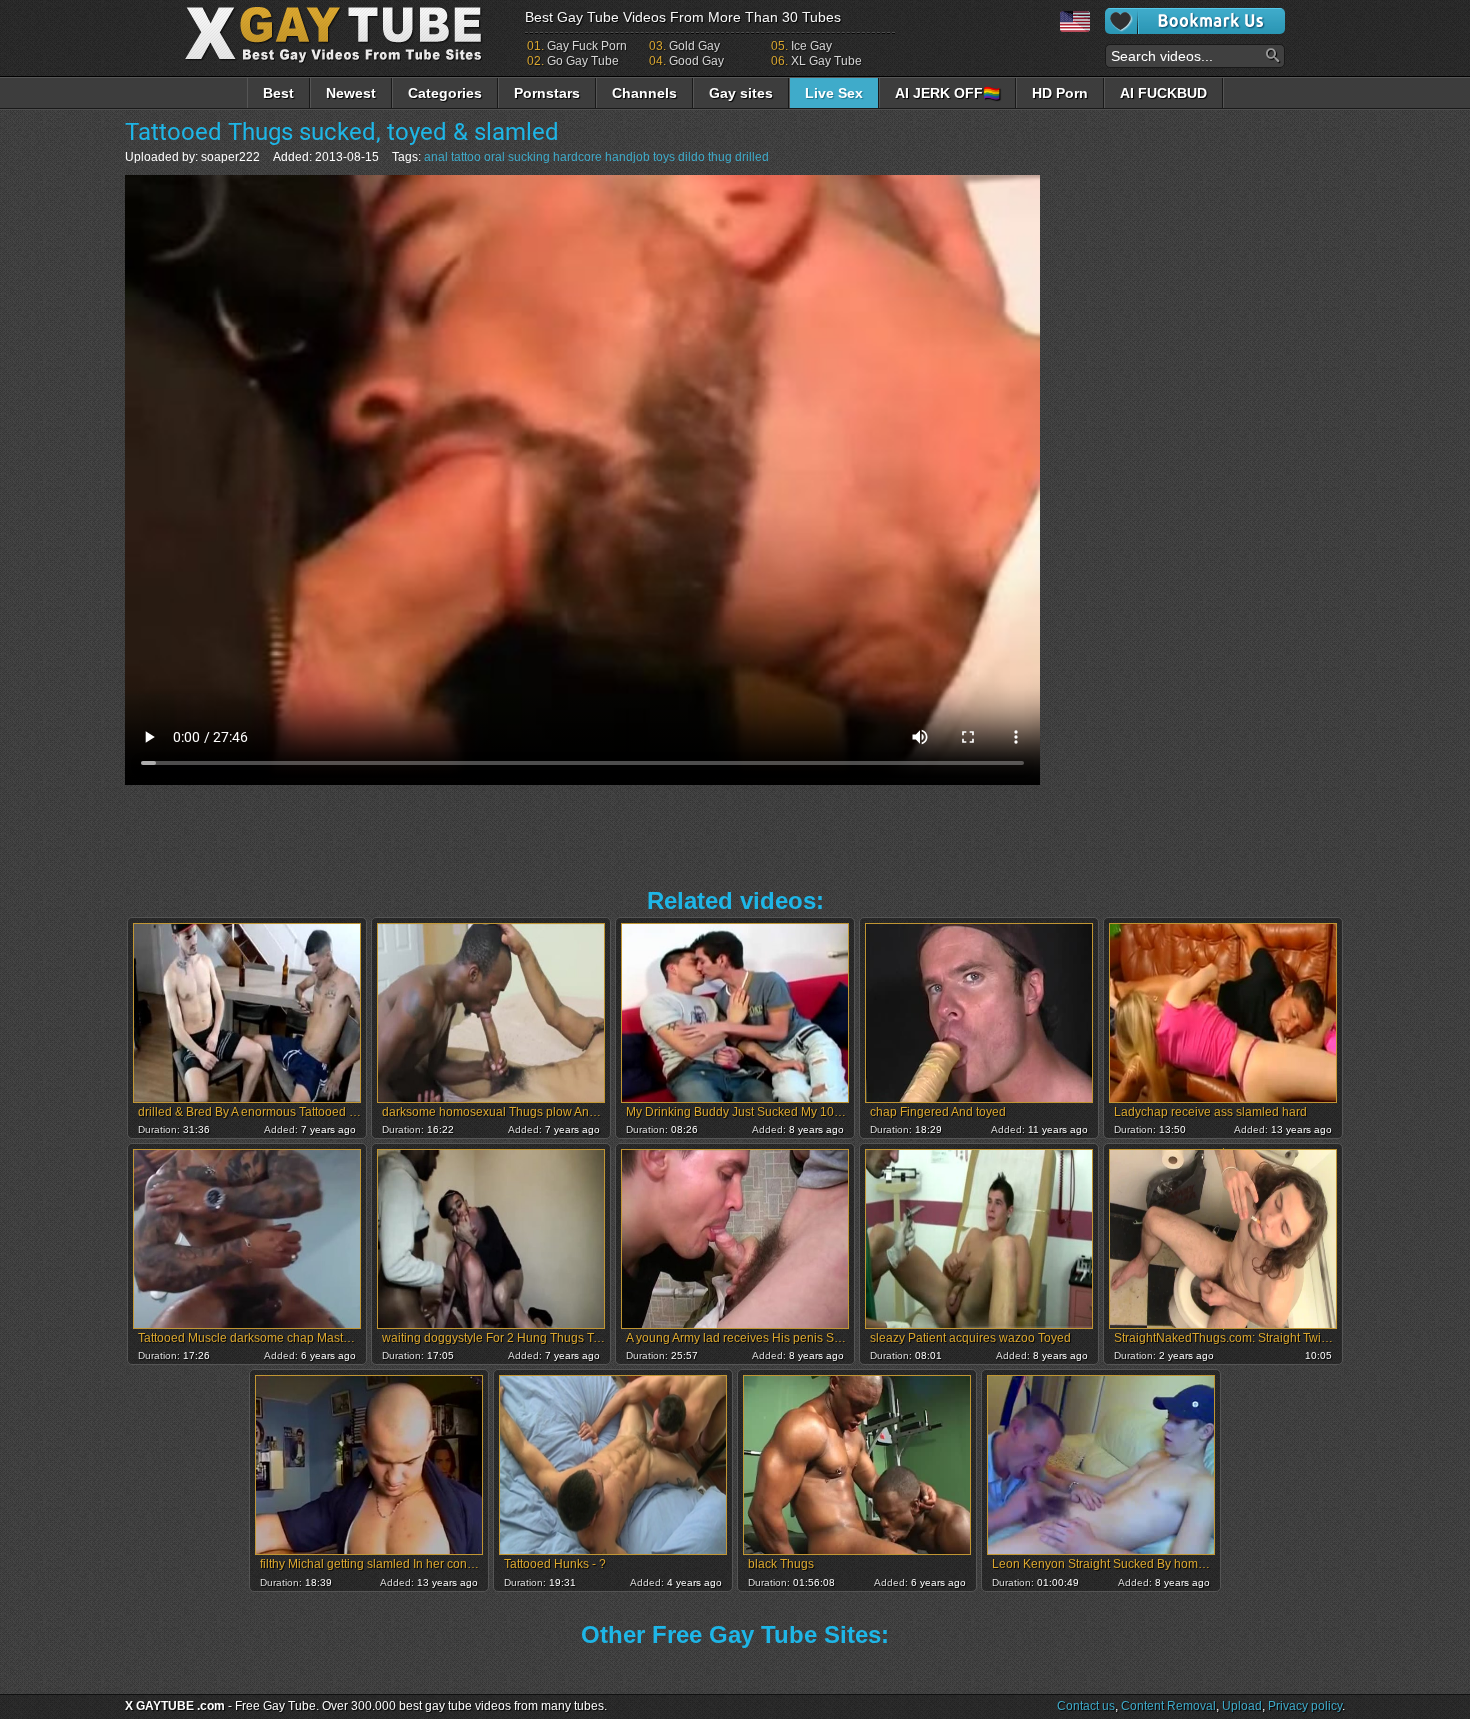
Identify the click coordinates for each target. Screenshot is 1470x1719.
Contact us (1086, 1706)
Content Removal (1168, 1706)
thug (720, 157)
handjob (627, 157)
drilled (752, 157)
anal (436, 157)
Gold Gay (694, 46)
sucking (529, 157)
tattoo (466, 157)
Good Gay (696, 61)
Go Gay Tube (583, 61)
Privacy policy (1305, 1706)
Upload (1242, 1706)
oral (494, 157)
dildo (691, 157)
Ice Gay (811, 46)
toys (664, 157)
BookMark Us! (1195, 21)
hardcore (577, 157)
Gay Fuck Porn (587, 46)
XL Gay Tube (826, 61)
